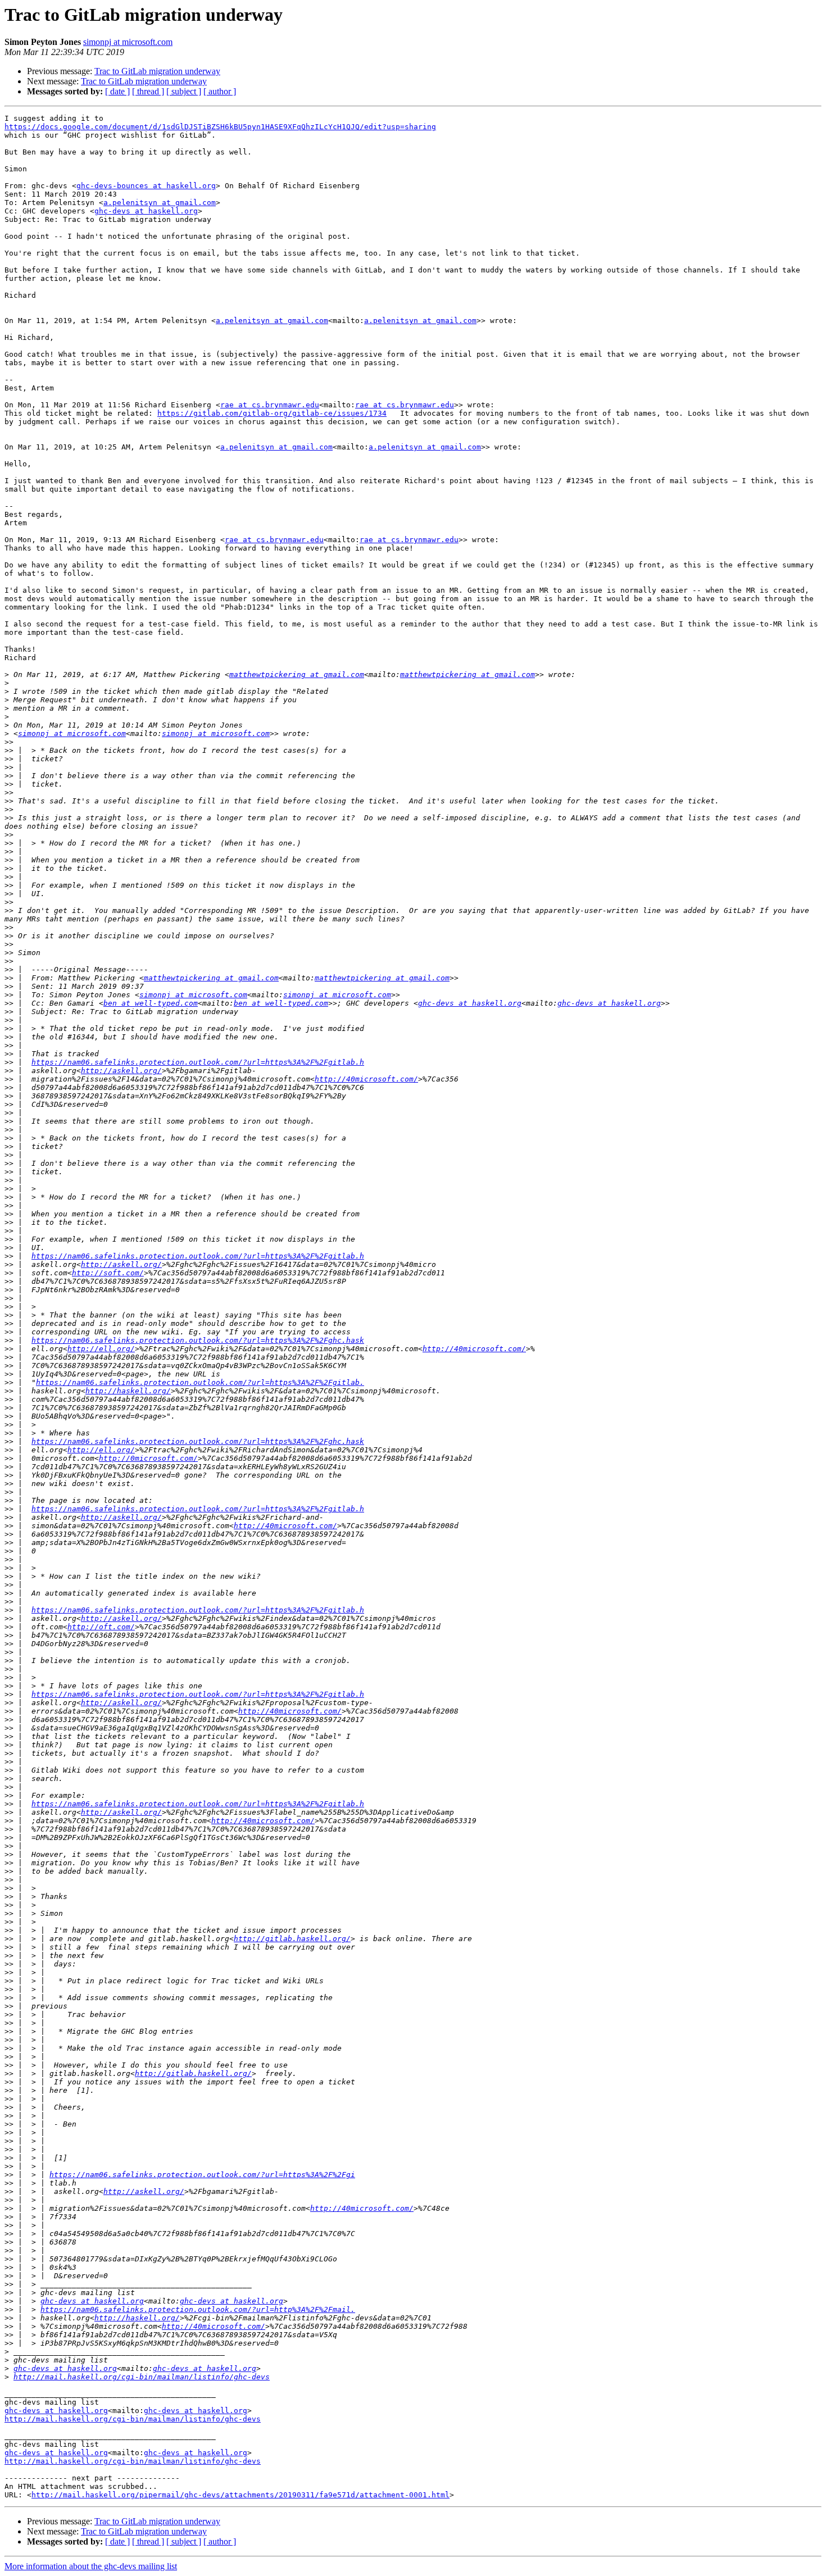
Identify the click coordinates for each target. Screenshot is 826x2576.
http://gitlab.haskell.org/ (292, 1939)
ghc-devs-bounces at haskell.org (146, 186)
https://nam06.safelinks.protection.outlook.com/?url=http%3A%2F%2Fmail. (198, 2309)
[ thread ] (148, 91)
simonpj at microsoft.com (128, 42)
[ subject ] (184, 91)
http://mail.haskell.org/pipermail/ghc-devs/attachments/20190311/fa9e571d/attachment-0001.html (240, 2495)
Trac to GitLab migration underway (157, 71)
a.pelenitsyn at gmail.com (160, 203)
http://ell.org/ (101, 1349)
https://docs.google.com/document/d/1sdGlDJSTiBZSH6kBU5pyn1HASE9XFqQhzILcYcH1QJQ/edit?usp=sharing (220, 127)
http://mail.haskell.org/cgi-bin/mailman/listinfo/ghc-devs (142, 2377)
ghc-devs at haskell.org (146, 211)
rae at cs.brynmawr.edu (270, 405)
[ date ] (117, 91)
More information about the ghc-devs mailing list (91, 2566)
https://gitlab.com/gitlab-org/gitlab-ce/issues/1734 (272, 413)
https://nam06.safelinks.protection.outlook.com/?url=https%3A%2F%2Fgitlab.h (198, 1062)
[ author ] (220, 91)
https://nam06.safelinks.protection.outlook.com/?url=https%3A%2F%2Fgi (202, 2175)
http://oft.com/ (101, 1627)
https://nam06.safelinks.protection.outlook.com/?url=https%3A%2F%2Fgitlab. (200, 1382)
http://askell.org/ (121, 1071)
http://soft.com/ (108, 1273)
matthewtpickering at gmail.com (297, 674)
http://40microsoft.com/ (366, 1079)
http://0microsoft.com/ (148, 1458)
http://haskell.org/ (128, 1391)
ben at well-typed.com (151, 1003)
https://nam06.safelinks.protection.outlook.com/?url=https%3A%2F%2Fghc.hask (198, 1340)
